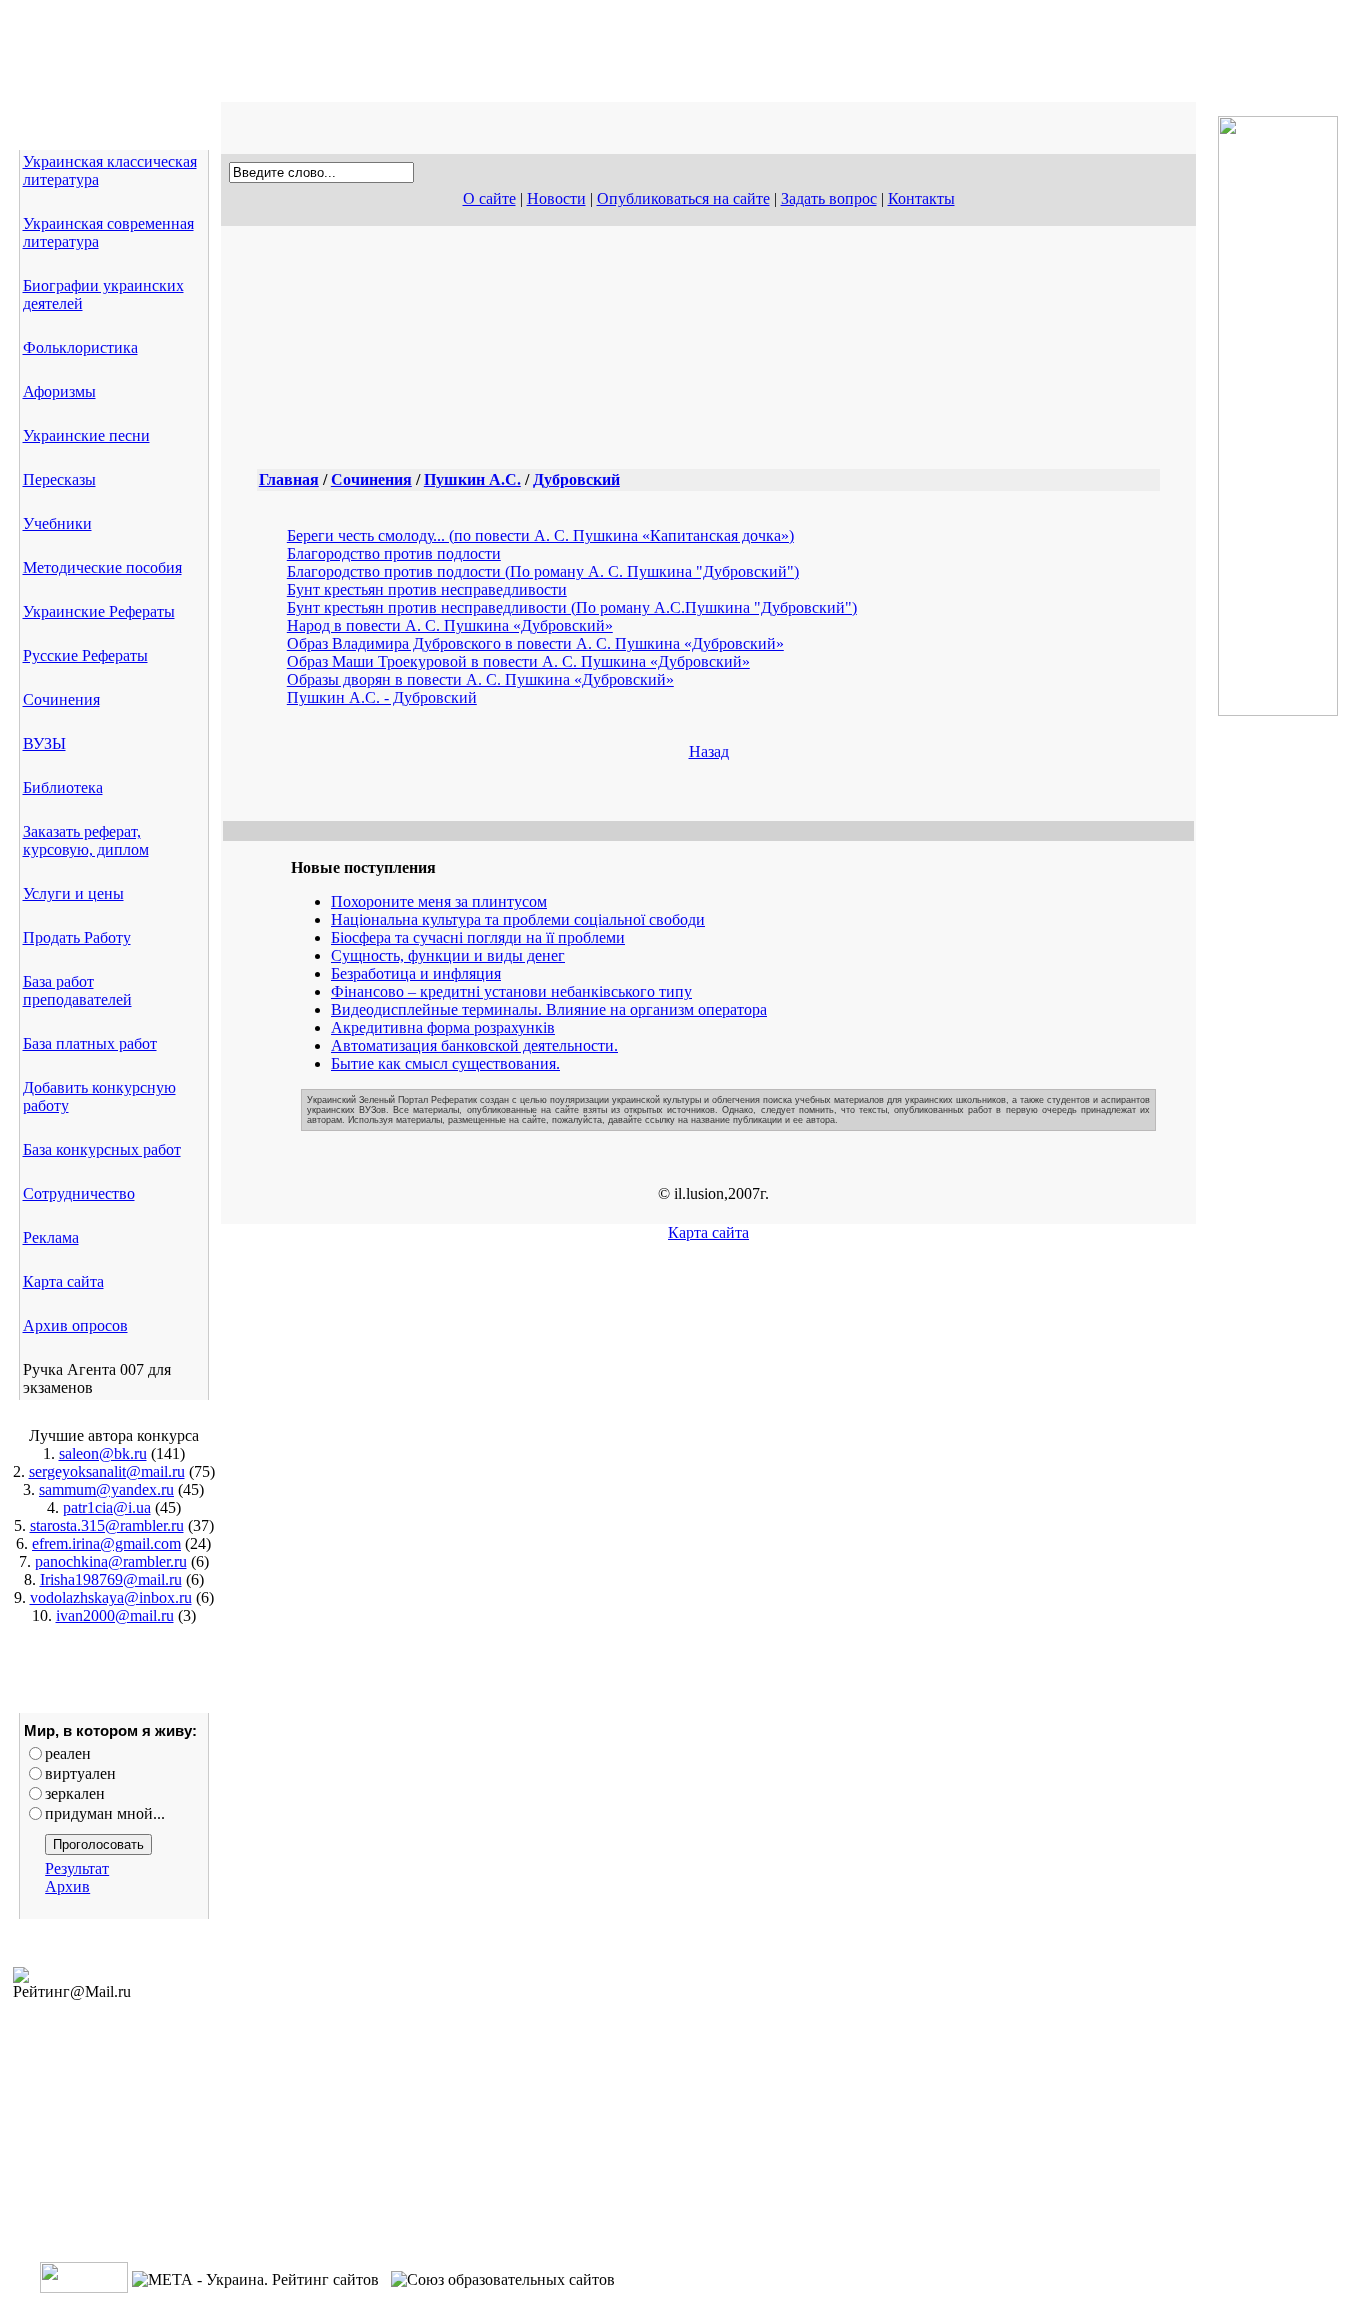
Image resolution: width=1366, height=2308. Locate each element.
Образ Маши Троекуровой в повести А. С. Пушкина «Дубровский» (518, 661)
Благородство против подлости (394, 553)
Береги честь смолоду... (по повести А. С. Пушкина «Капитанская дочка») (540, 535)
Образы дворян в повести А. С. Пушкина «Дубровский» (480, 679)
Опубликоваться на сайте (683, 198)
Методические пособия (102, 567)
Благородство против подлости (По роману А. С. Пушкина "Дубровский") (543, 571)
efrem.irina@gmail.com (106, 1543)
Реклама (51, 1237)
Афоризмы (59, 391)
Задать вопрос (829, 198)
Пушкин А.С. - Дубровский (382, 697)
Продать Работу (77, 937)
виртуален (80, 1773)
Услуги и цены (73, 893)
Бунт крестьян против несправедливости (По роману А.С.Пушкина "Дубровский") (572, 607)
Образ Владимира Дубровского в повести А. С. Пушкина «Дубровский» (535, 643)
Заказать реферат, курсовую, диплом (86, 840)
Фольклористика (80, 347)
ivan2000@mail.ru (115, 1615)
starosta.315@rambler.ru (107, 1525)
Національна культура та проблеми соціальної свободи (518, 919)
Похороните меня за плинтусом (439, 901)
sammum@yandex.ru (106, 1489)
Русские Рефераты (85, 655)
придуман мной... (105, 1813)
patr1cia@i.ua (107, 1507)
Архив (67, 1886)
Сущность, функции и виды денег (448, 955)
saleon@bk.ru (103, 1453)
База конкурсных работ (102, 1149)
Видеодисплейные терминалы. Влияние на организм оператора (549, 1009)
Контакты (921, 198)
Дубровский (576, 479)
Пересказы (59, 479)
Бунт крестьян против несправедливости (427, 589)
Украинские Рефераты (99, 611)
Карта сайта (63, 1281)
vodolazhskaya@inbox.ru (111, 1597)
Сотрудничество (79, 1193)
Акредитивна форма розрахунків (443, 1027)
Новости (556, 198)
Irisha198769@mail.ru (111, 1579)
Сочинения (61, 699)
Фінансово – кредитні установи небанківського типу (511, 991)
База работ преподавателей (77, 990)
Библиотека (63, 787)
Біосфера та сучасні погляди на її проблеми (478, 937)
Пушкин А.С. (472, 479)
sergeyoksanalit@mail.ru (107, 1471)
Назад (709, 751)
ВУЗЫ (44, 743)
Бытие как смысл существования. (445, 1063)
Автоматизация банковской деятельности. (474, 1045)
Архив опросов (75, 1325)
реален (68, 1753)
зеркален (75, 1793)
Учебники (57, 523)
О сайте (489, 198)
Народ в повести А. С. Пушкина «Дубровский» (450, 625)
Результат (77, 1868)
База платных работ (90, 1043)
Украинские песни (86, 435)
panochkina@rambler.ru (111, 1561)
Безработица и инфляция (416, 973)
